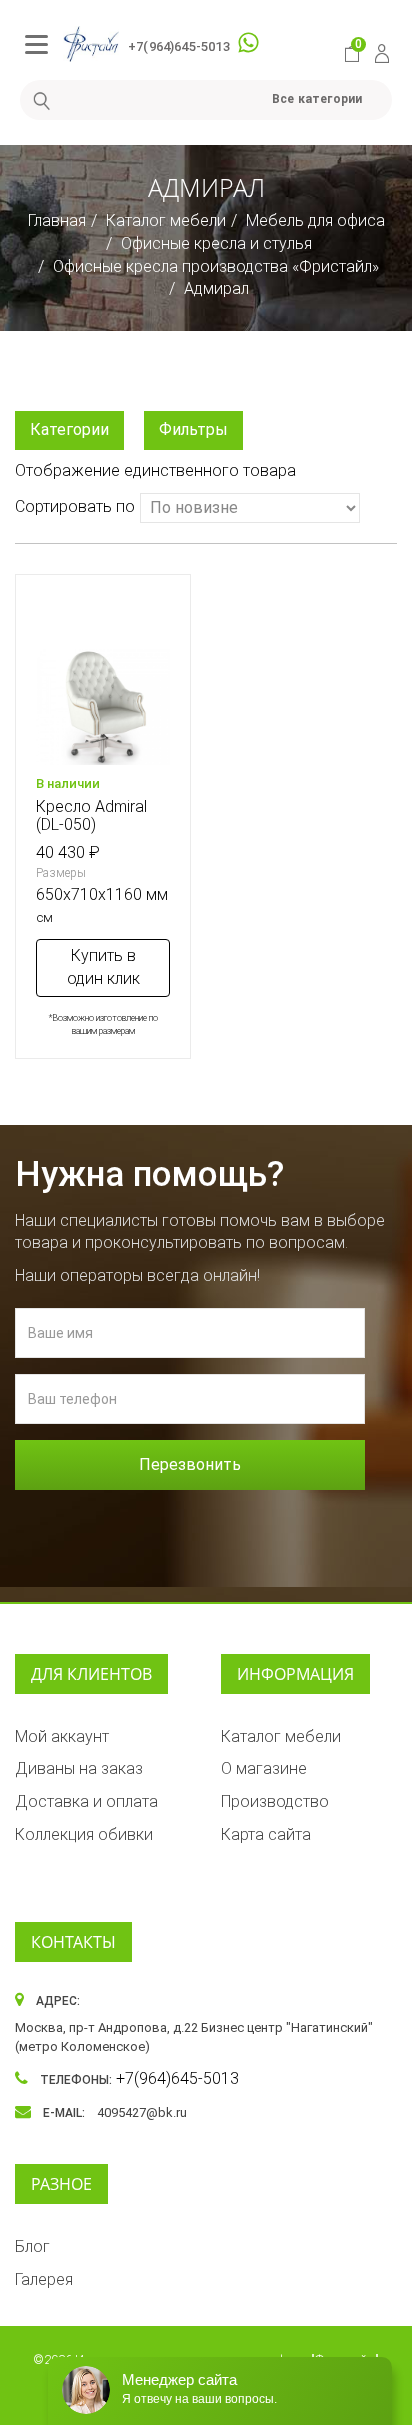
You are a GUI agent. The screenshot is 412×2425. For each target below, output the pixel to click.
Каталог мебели (166, 220)
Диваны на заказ (79, 1768)
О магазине (264, 1768)
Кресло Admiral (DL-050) (91, 815)
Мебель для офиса (315, 220)
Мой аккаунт (62, 1736)
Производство (275, 1801)
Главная (57, 220)
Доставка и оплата (86, 1801)
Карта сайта (266, 1834)
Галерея (44, 2279)
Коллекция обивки (84, 1834)
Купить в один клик (103, 967)
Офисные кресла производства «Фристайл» (216, 266)
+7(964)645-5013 (179, 46)
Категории (69, 429)
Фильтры (193, 429)
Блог (32, 2246)
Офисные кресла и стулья (216, 243)
